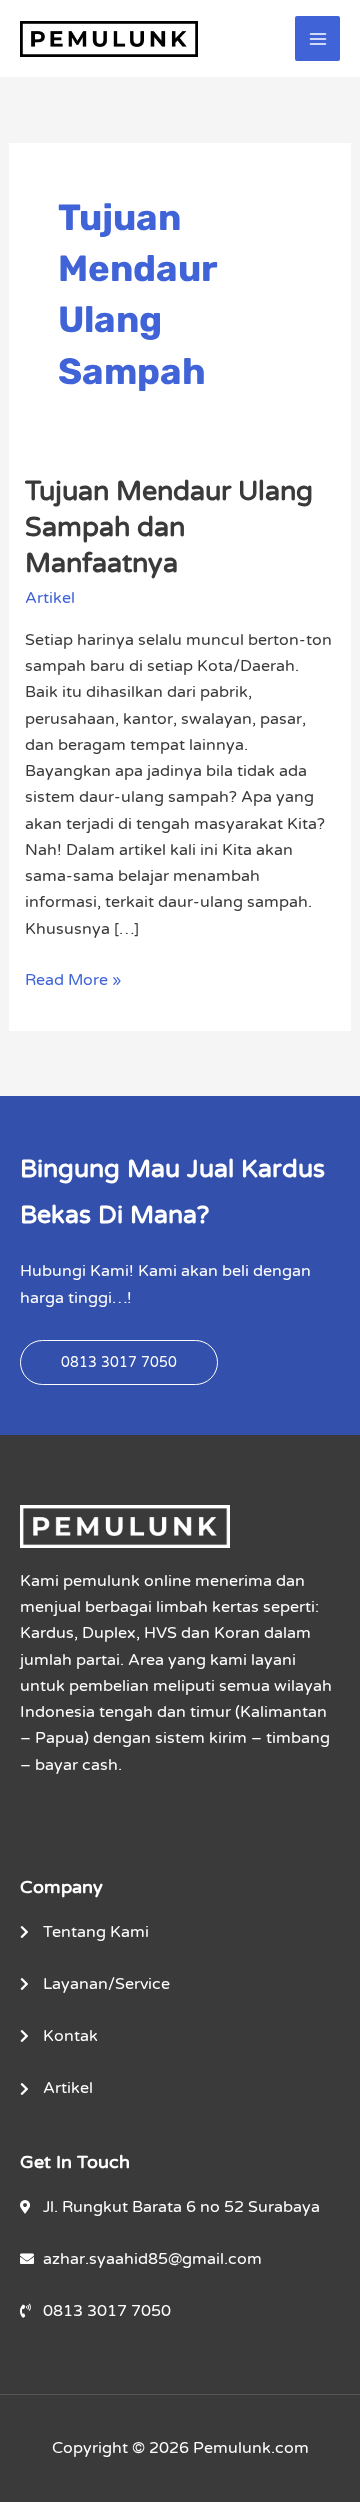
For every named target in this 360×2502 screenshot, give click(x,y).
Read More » (73, 978)
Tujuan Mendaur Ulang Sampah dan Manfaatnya (169, 527)
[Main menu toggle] (317, 38)
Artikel (50, 598)
